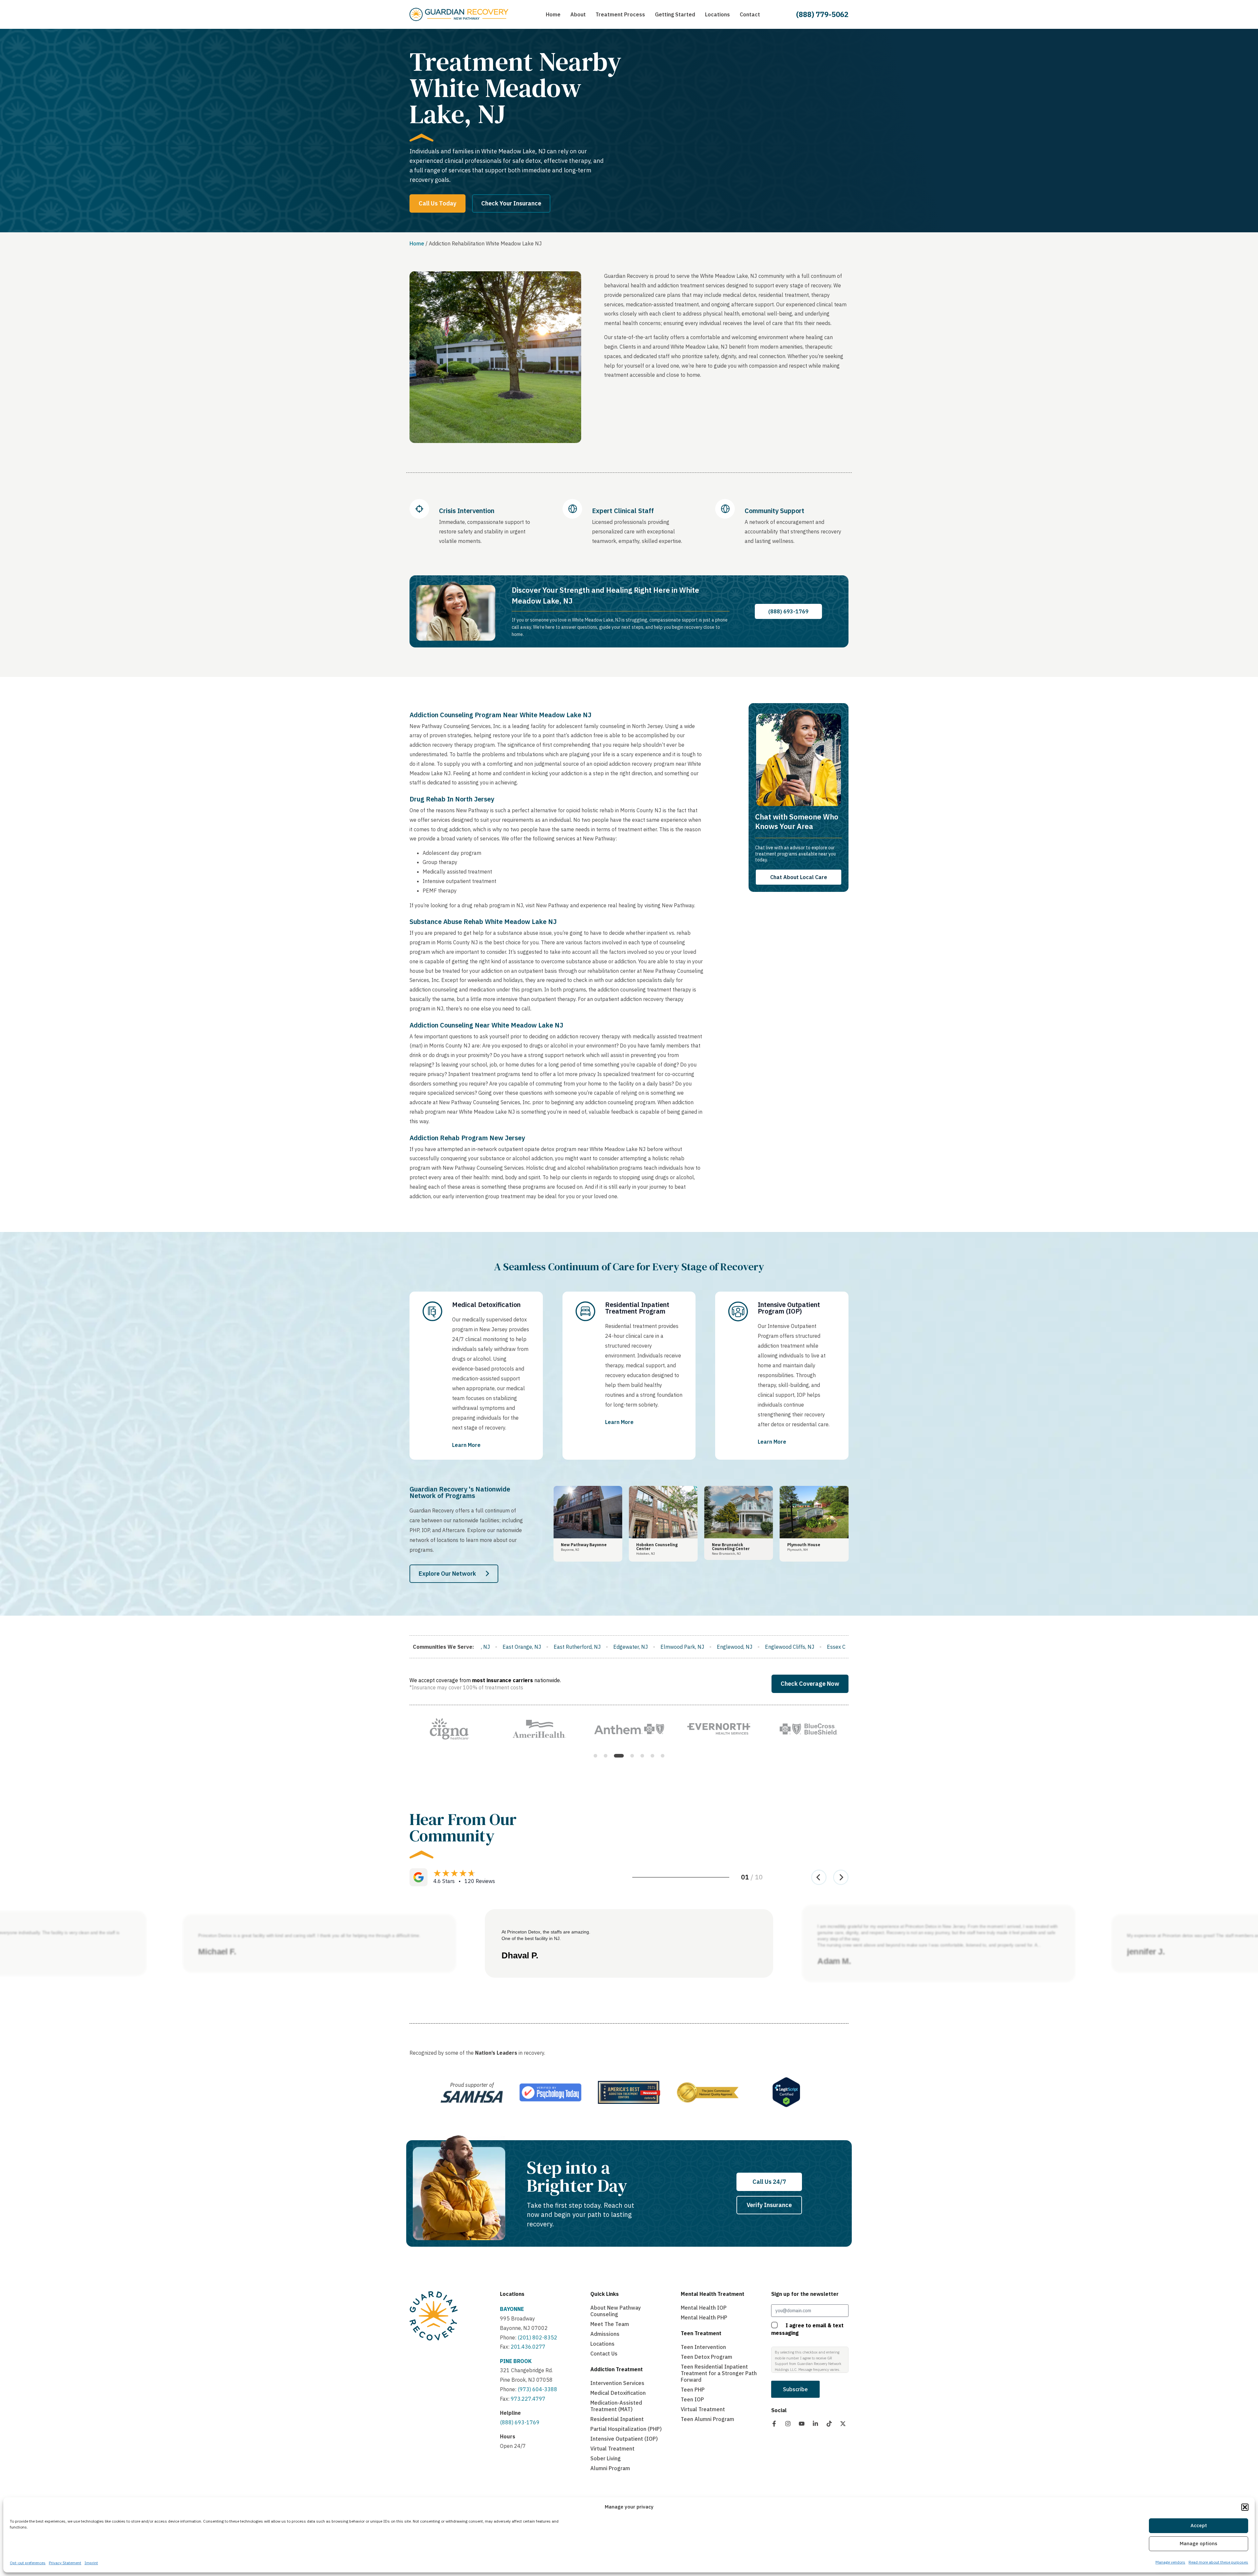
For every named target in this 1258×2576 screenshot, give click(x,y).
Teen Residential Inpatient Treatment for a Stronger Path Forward (719, 2373)
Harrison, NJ (763, 1647)
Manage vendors (1170, 2562)
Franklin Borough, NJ (619, 1647)
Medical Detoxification (618, 2393)
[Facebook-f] (774, 2424)
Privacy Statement (65, 2563)
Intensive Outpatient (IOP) (624, 2439)
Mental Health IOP (704, 2308)
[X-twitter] (843, 2424)
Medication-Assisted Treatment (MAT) (616, 2406)
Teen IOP (692, 2399)
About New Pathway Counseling (616, 2311)
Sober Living (606, 2458)
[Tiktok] (829, 2424)
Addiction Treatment (617, 2369)
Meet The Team (610, 2324)
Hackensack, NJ (716, 1647)
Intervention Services (617, 2383)
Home (417, 243)
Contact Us (604, 2354)
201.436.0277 (528, 2347)
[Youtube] (802, 2424)
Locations (512, 2294)
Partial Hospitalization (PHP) (626, 2429)
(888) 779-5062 (822, 14)
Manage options (1199, 2544)
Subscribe (795, 2389)
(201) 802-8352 (537, 2337)
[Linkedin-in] (815, 2424)
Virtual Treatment (612, 2449)
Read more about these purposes (1218, 2562)
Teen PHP (693, 2390)
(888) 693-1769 (520, 2422)
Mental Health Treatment (713, 2294)
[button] (1245, 2507)
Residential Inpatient (617, 2419)
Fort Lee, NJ (567, 1647)
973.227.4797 (528, 2399)
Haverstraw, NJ (808, 1647)
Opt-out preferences (28, 2563)
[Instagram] (788, 2424)
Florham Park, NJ (519, 1647)
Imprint (91, 2563)
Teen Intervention (703, 2347)
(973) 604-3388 (537, 2389)
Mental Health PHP (704, 2317)
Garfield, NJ (670, 1647)
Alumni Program (610, 2468)
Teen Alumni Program (707, 2419)
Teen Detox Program (706, 2357)
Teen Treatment (701, 2333)
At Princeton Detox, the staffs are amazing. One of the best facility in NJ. (546, 1935)
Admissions (605, 2334)
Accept (1199, 2526)
